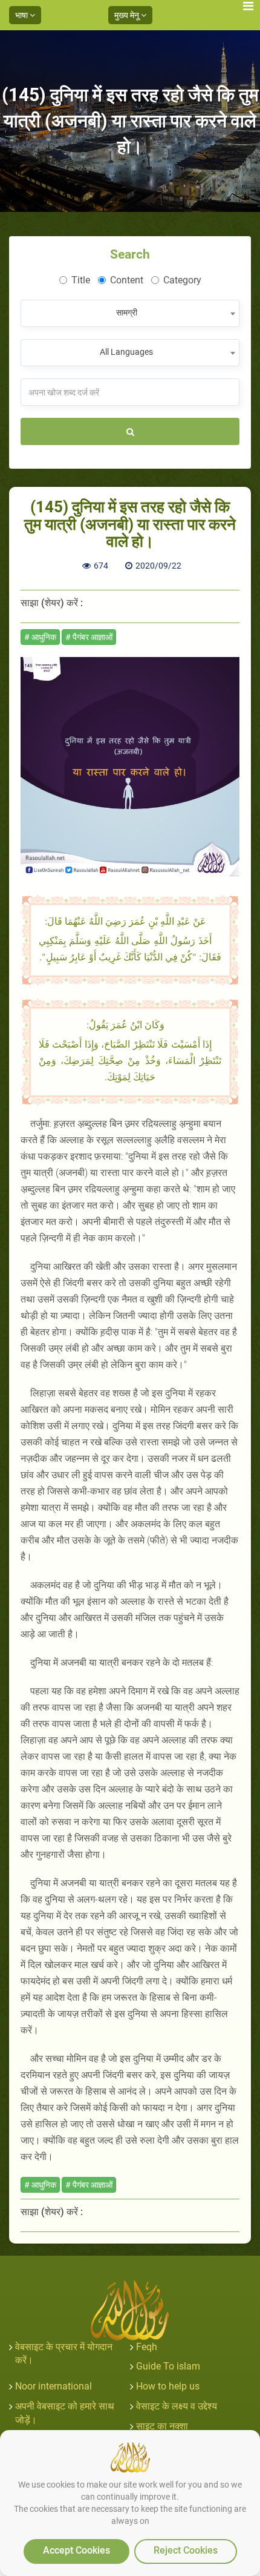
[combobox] (130, 313)
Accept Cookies (76, 2550)
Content (127, 280)
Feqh (147, 2347)
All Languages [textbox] (126, 352)
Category (182, 280)
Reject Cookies (186, 2550)
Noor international (54, 2386)
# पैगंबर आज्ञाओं (89, 637)
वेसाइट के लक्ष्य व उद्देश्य (177, 2406)
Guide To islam (168, 2366)
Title (81, 280)
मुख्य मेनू (128, 15)
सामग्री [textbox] (127, 312)
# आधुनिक (40, 637)
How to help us (168, 2386)
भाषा (22, 15)
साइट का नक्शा (162, 2426)
